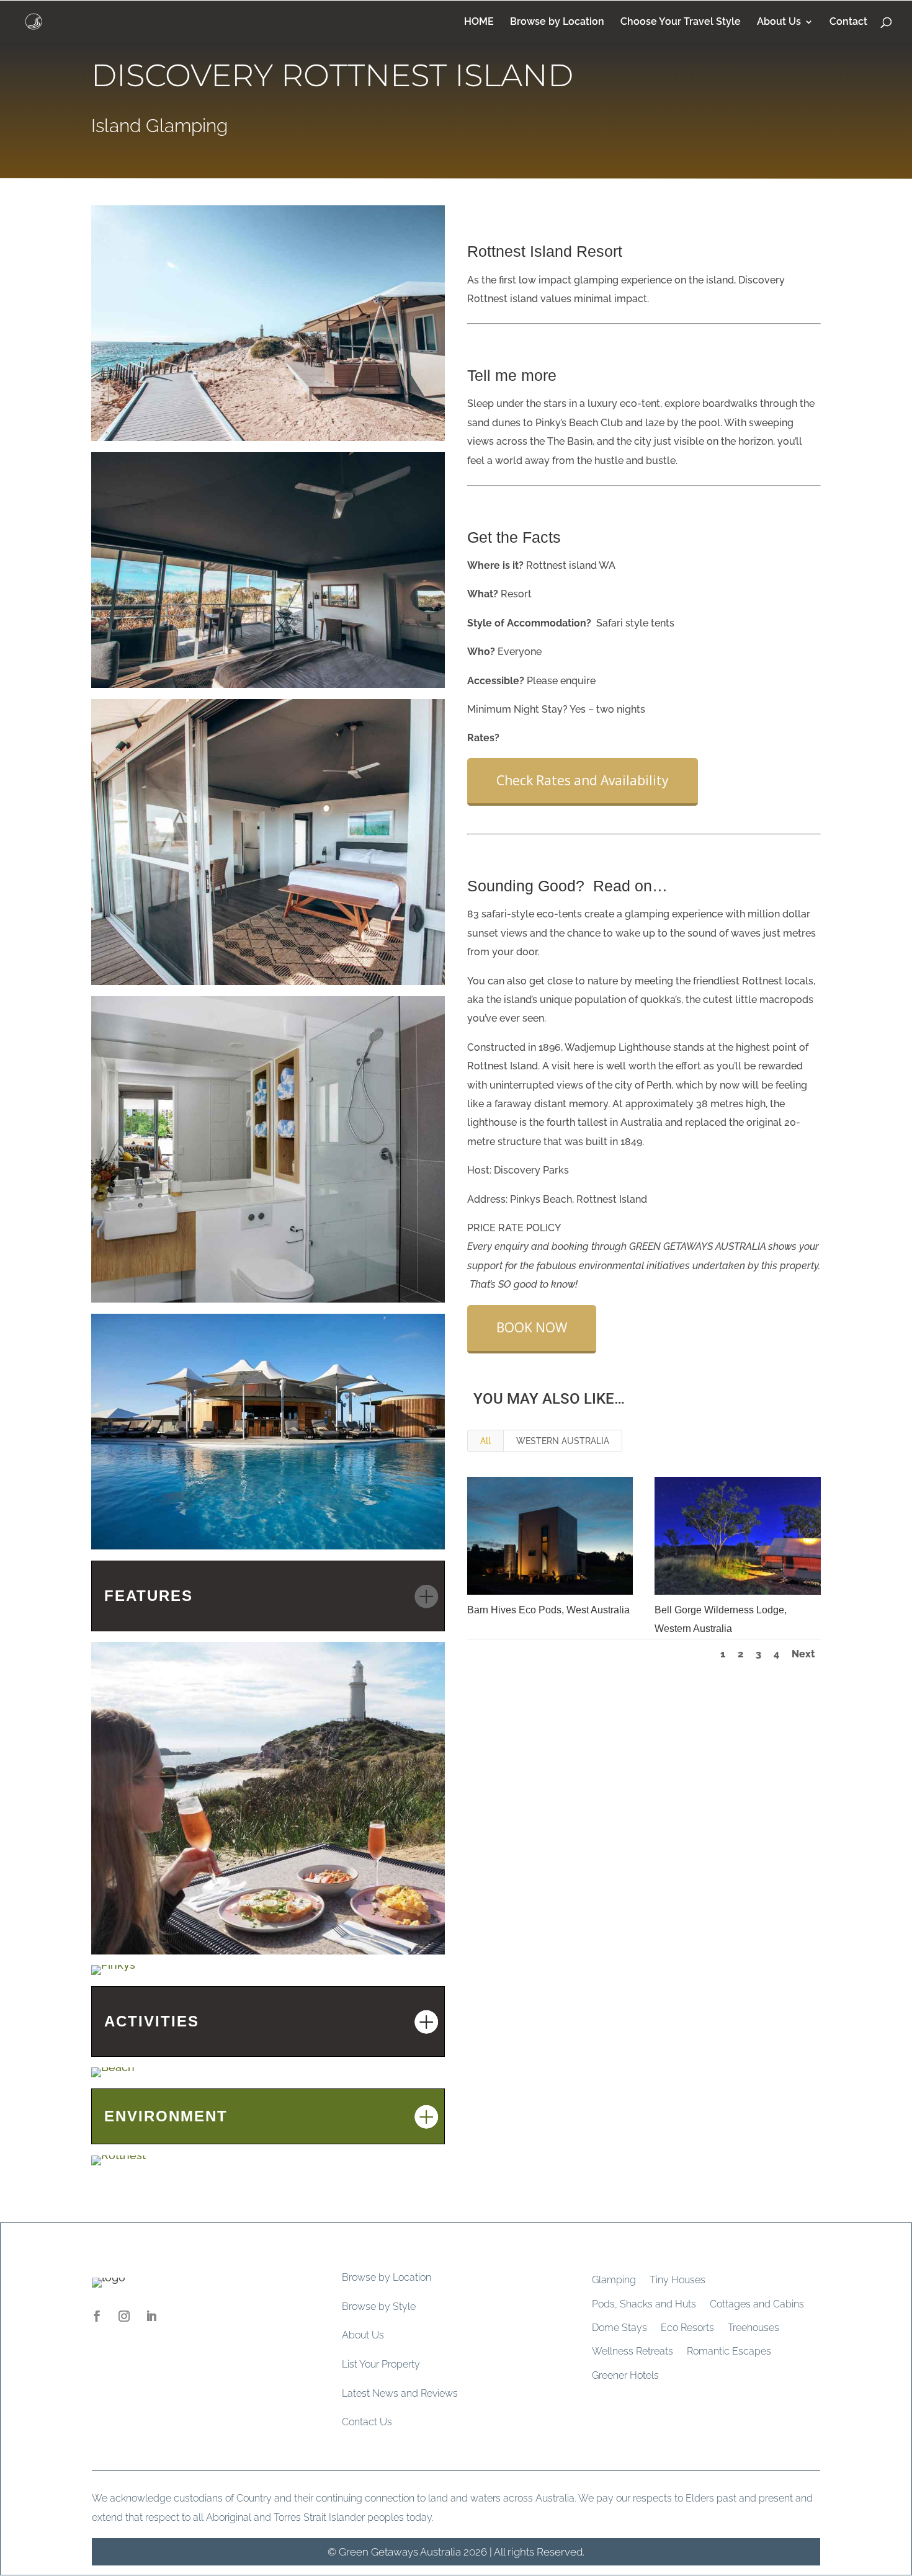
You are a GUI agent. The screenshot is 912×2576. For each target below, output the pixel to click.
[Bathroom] (268, 1302)
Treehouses (753, 2328)
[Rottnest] (118, 2165)
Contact (848, 22)
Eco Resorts (687, 2328)
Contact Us (367, 2422)
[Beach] (113, 2077)
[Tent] (268, 688)
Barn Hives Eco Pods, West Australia (548, 1610)
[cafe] (268, 1954)
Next (803, 1654)
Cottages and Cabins (757, 2304)
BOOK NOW (532, 1327)
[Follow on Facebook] (97, 2316)
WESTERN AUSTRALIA (563, 1441)
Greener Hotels (625, 2375)
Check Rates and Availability (583, 780)
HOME (479, 22)
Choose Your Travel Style (681, 22)
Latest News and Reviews (400, 2393)
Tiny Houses (677, 2280)
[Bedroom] (268, 985)
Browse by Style (379, 2306)
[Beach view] (268, 441)
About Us (779, 22)
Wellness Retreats (633, 2351)
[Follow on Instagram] (124, 2316)
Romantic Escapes (729, 2351)
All (485, 1441)
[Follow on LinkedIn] (151, 2316)
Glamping (614, 2280)
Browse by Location (557, 22)
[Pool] (268, 1549)
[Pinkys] (113, 1975)
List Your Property (381, 2364)
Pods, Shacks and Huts (644, 2304)
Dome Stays (619, 2328)
